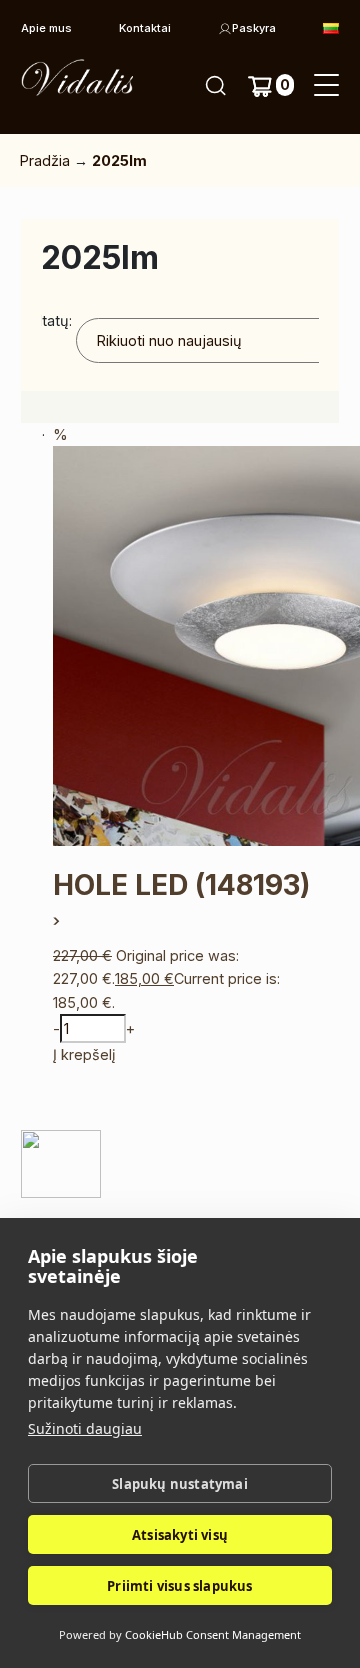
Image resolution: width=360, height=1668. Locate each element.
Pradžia (45, 160)
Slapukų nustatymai (180, 1484)
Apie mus (46, 28)
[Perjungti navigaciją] (326, 86)
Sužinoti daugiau (85, 1428)
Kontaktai (145, 28)
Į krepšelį (84, 1054)
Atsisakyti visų (180, 1535)
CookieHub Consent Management (213, 1634)
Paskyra (254, 28)
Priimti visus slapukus (179, 1586)
